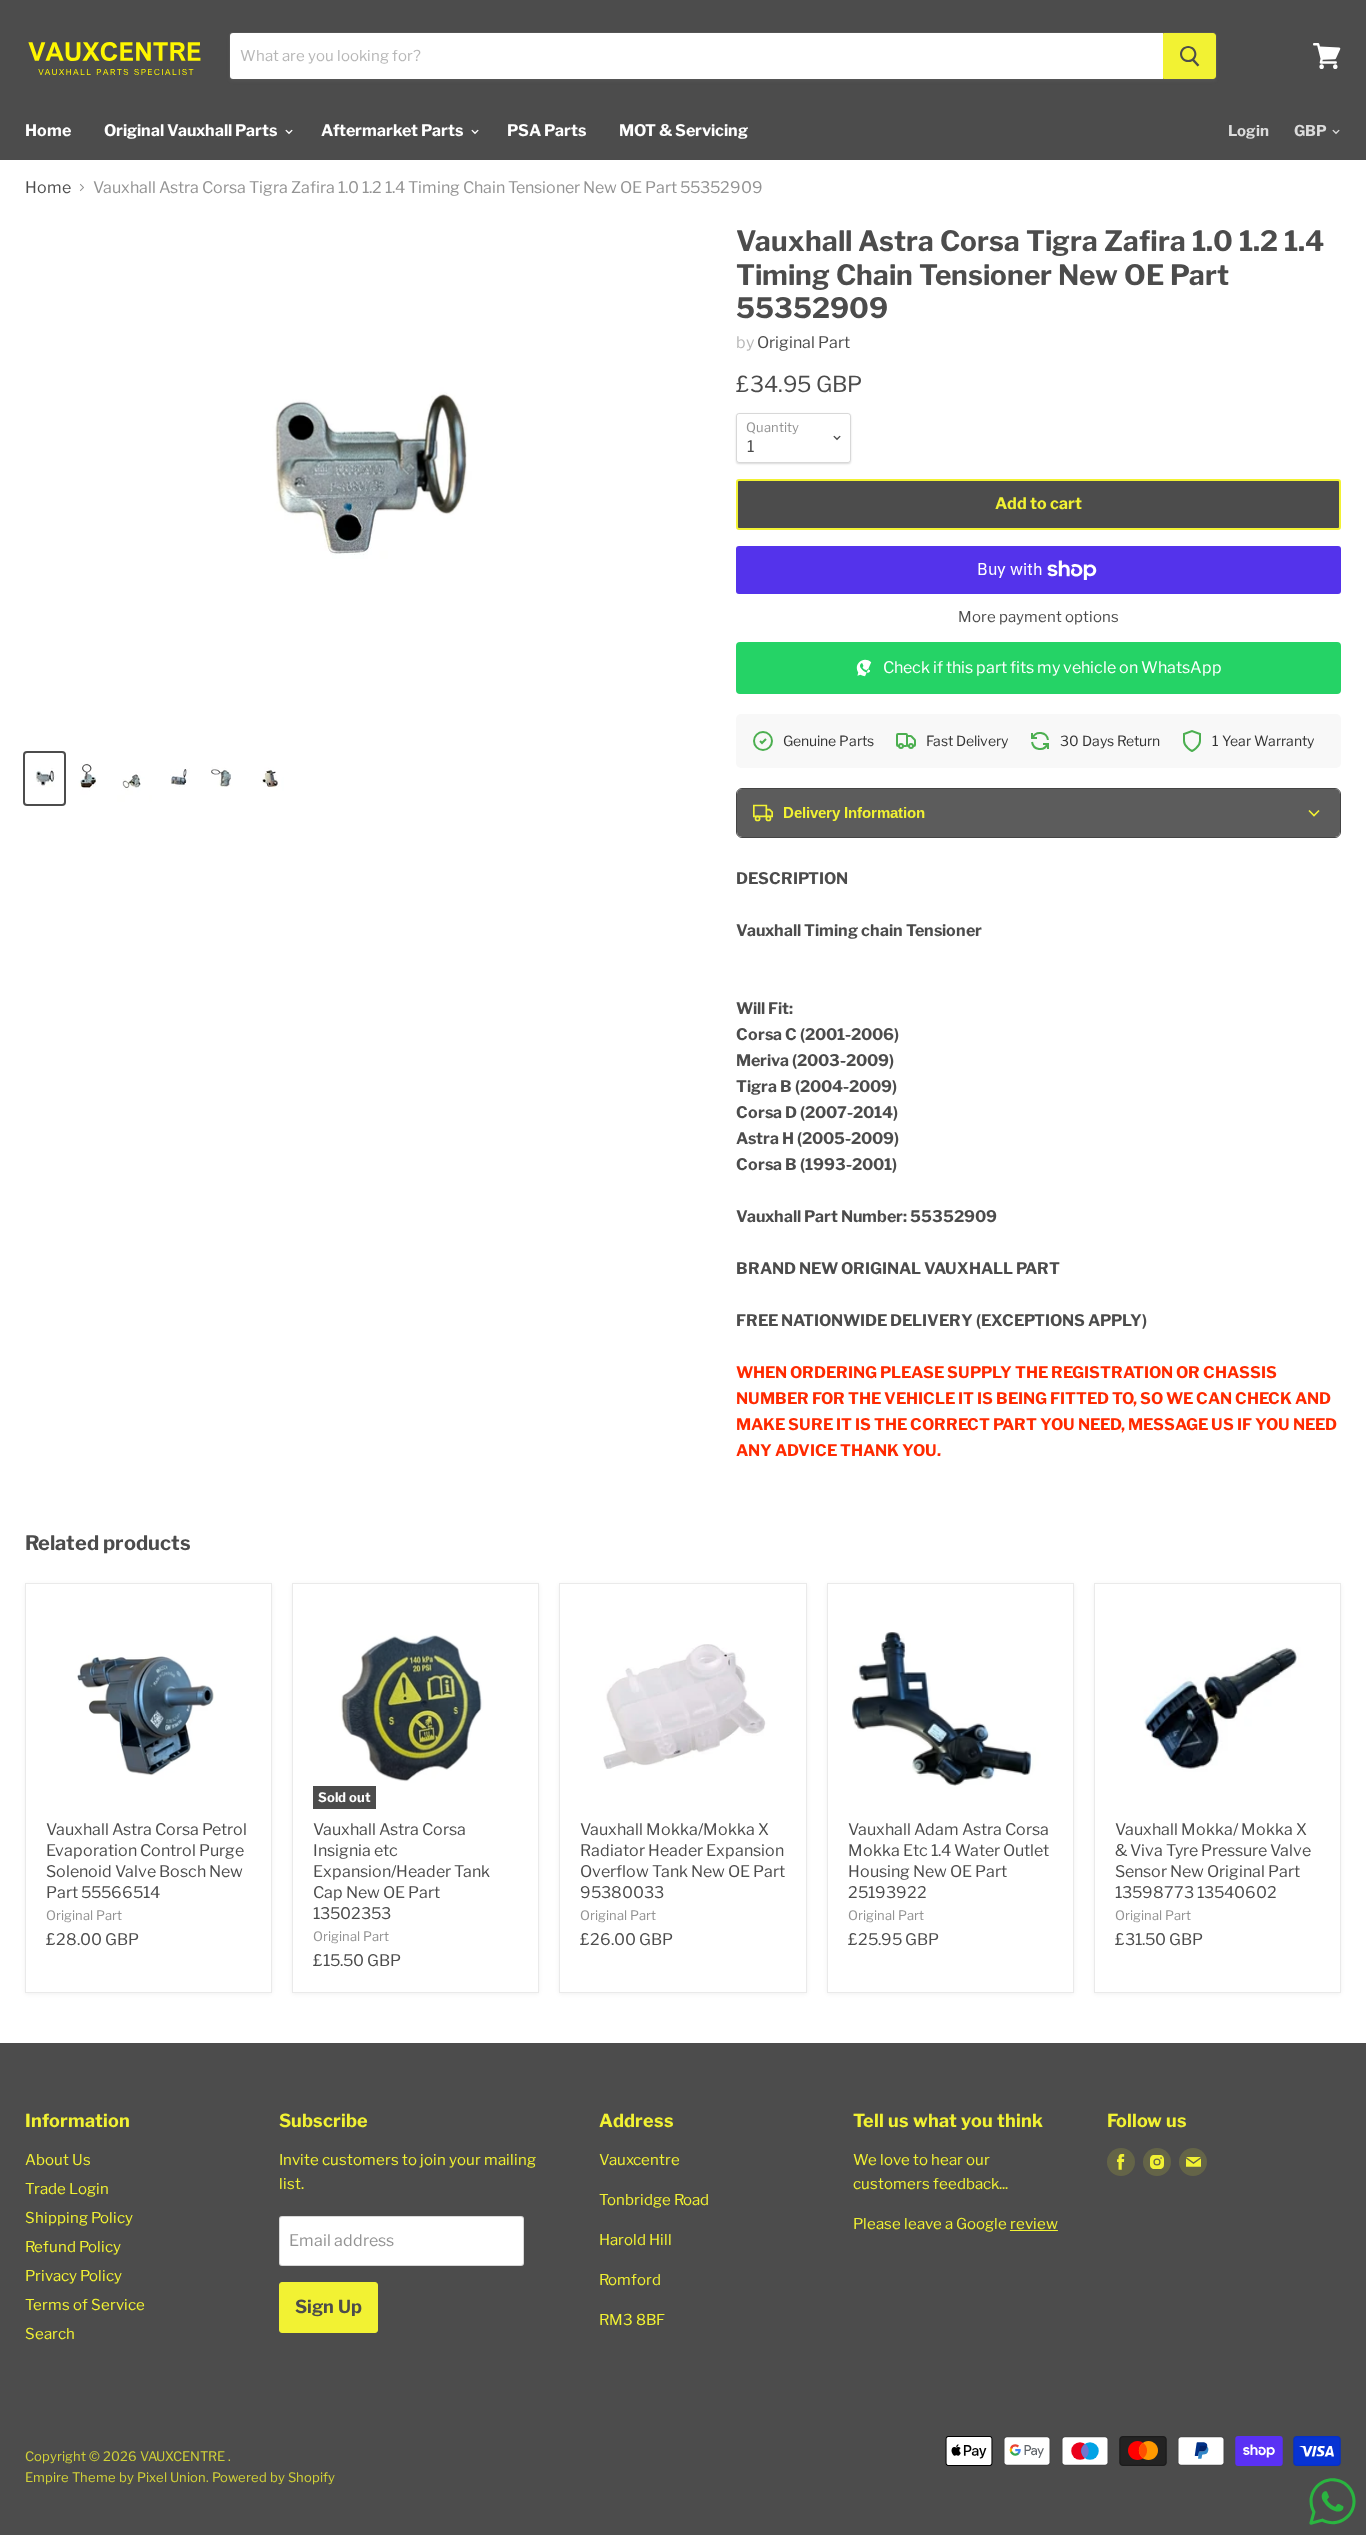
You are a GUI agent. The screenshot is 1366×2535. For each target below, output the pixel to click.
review (1034, 2224)
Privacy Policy (73, 2276)
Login (1248, 131)
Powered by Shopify (273, 2477)
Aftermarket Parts (393, 130)
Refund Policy (73, 2247)
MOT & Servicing (683, 130)
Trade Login (67, 2189)
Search (50, 2334)
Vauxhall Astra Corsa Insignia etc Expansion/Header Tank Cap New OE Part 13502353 (401, 1871)
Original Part (803, 342)
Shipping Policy (79, 2218)
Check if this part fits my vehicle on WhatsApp (1052, 667)
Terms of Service (85, 2305)
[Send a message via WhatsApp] (1332, 2501)
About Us (58, 2160)
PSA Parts (546, 130)
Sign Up (328, 2306)
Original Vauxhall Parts (192, 130)
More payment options (1038, 617)
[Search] (1189, 56)
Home (48, 130)
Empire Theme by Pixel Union (115, 2477)
